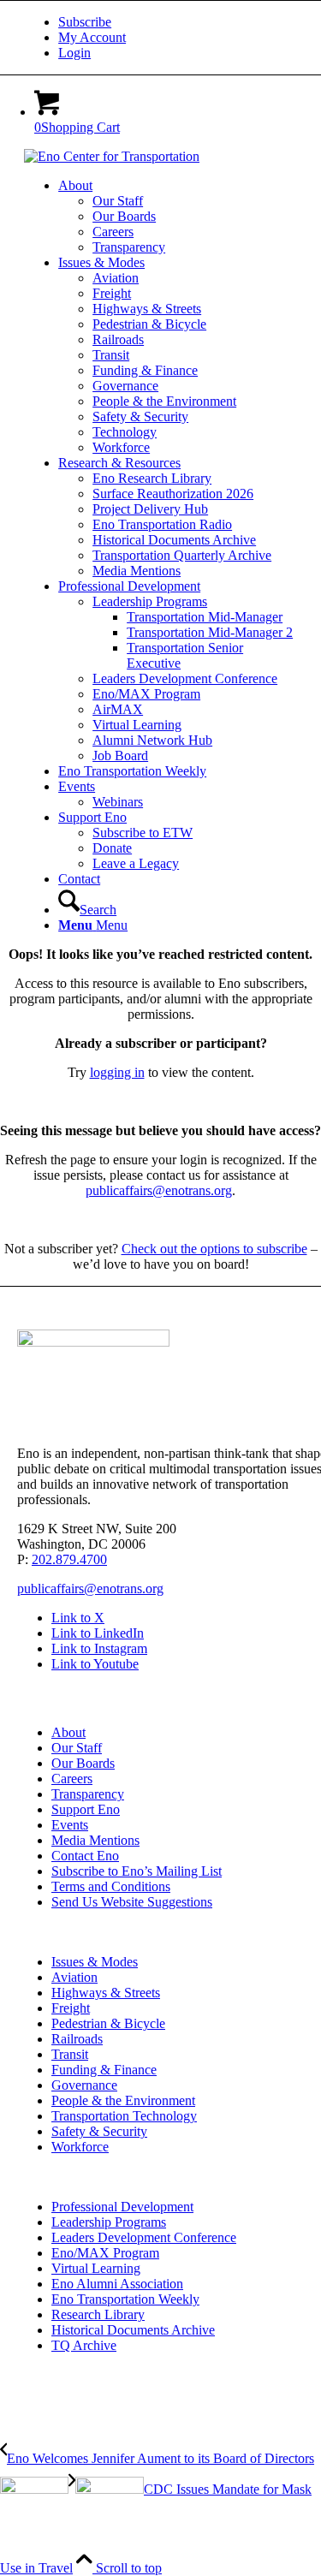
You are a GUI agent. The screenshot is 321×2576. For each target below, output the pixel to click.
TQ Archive (84, 2345)
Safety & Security (99, 2131)
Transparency (88, 1794)
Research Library (98, 2314)
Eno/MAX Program (105, 2253)
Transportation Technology (124, 2116)
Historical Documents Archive (133, 2330)
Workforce (80, 2147)
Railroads (77, 2039)
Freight (71, 2008)
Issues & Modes (95, 1962)
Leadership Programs (109, 2222)
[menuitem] (178, 22)
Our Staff (77, 1748)
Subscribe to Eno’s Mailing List (137, 1871)
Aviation (74, 1977)
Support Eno (86, 1809)
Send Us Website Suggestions (132, 1902)
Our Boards (83, 1763)
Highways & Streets (106, 1993)
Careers (72, 1779)
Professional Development (122, 2207)
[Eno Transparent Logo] (93, 1342)
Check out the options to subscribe (214, 1249)
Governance (84, 2085)
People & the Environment (123, 2100)
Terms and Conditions (111, 1886)
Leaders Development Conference (144, 2237)
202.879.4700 (69, 1559)
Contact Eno (85, 1856)
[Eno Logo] (112, 156)
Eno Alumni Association (117, 2284)
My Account (92, 37)
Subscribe (85, 22)
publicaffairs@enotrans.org (159, 1190)
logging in (117, 1072)
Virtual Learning (96, 2268)
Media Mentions (95, 1840)
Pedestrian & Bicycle (108, 2023)
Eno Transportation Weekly (125, 2299)
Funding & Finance (104, 2070)
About (68, 1732)
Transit (70, 2054)
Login (74, 53)
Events (70, 1825)
